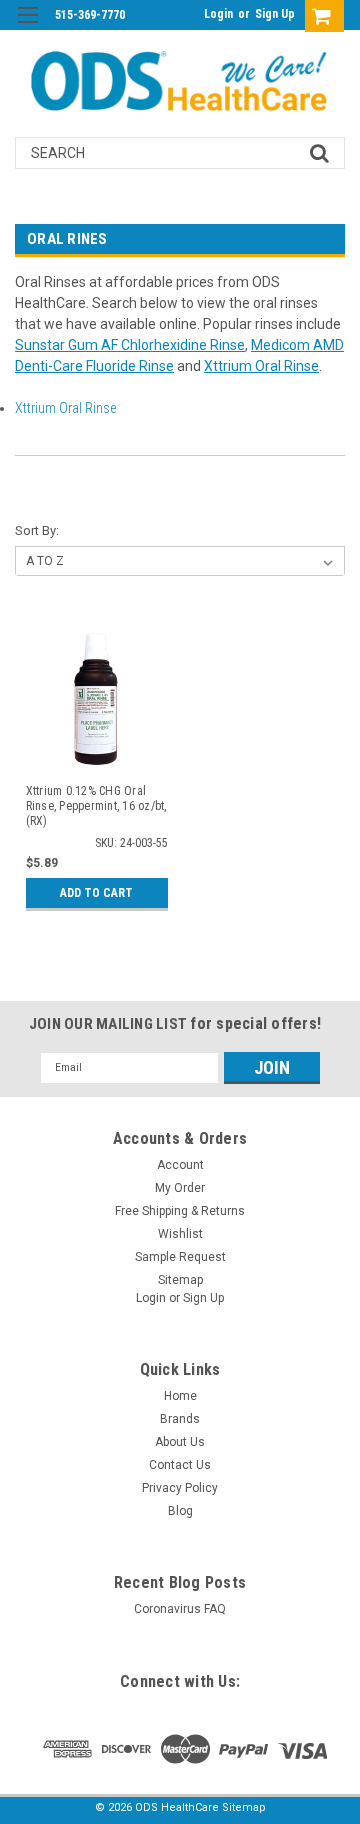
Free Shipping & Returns (180, 1211)
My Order (180, 1188)
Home (180, 1396)
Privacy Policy (180, 1488)
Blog (180, 1511)
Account (180, 1165)
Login (218, 14)
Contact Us (180, 1465)
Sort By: (37, 530)
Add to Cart (96, 893)
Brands (180, 1419)
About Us (180, 1442)
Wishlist (180, 1234)
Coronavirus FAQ (180, 1609)
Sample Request (180, 1257)
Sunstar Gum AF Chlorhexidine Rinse (130, 345)
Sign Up (275, 14)
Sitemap (180, 1280)
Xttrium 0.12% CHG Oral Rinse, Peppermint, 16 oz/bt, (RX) (96, 806)
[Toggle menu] (27, 27)
